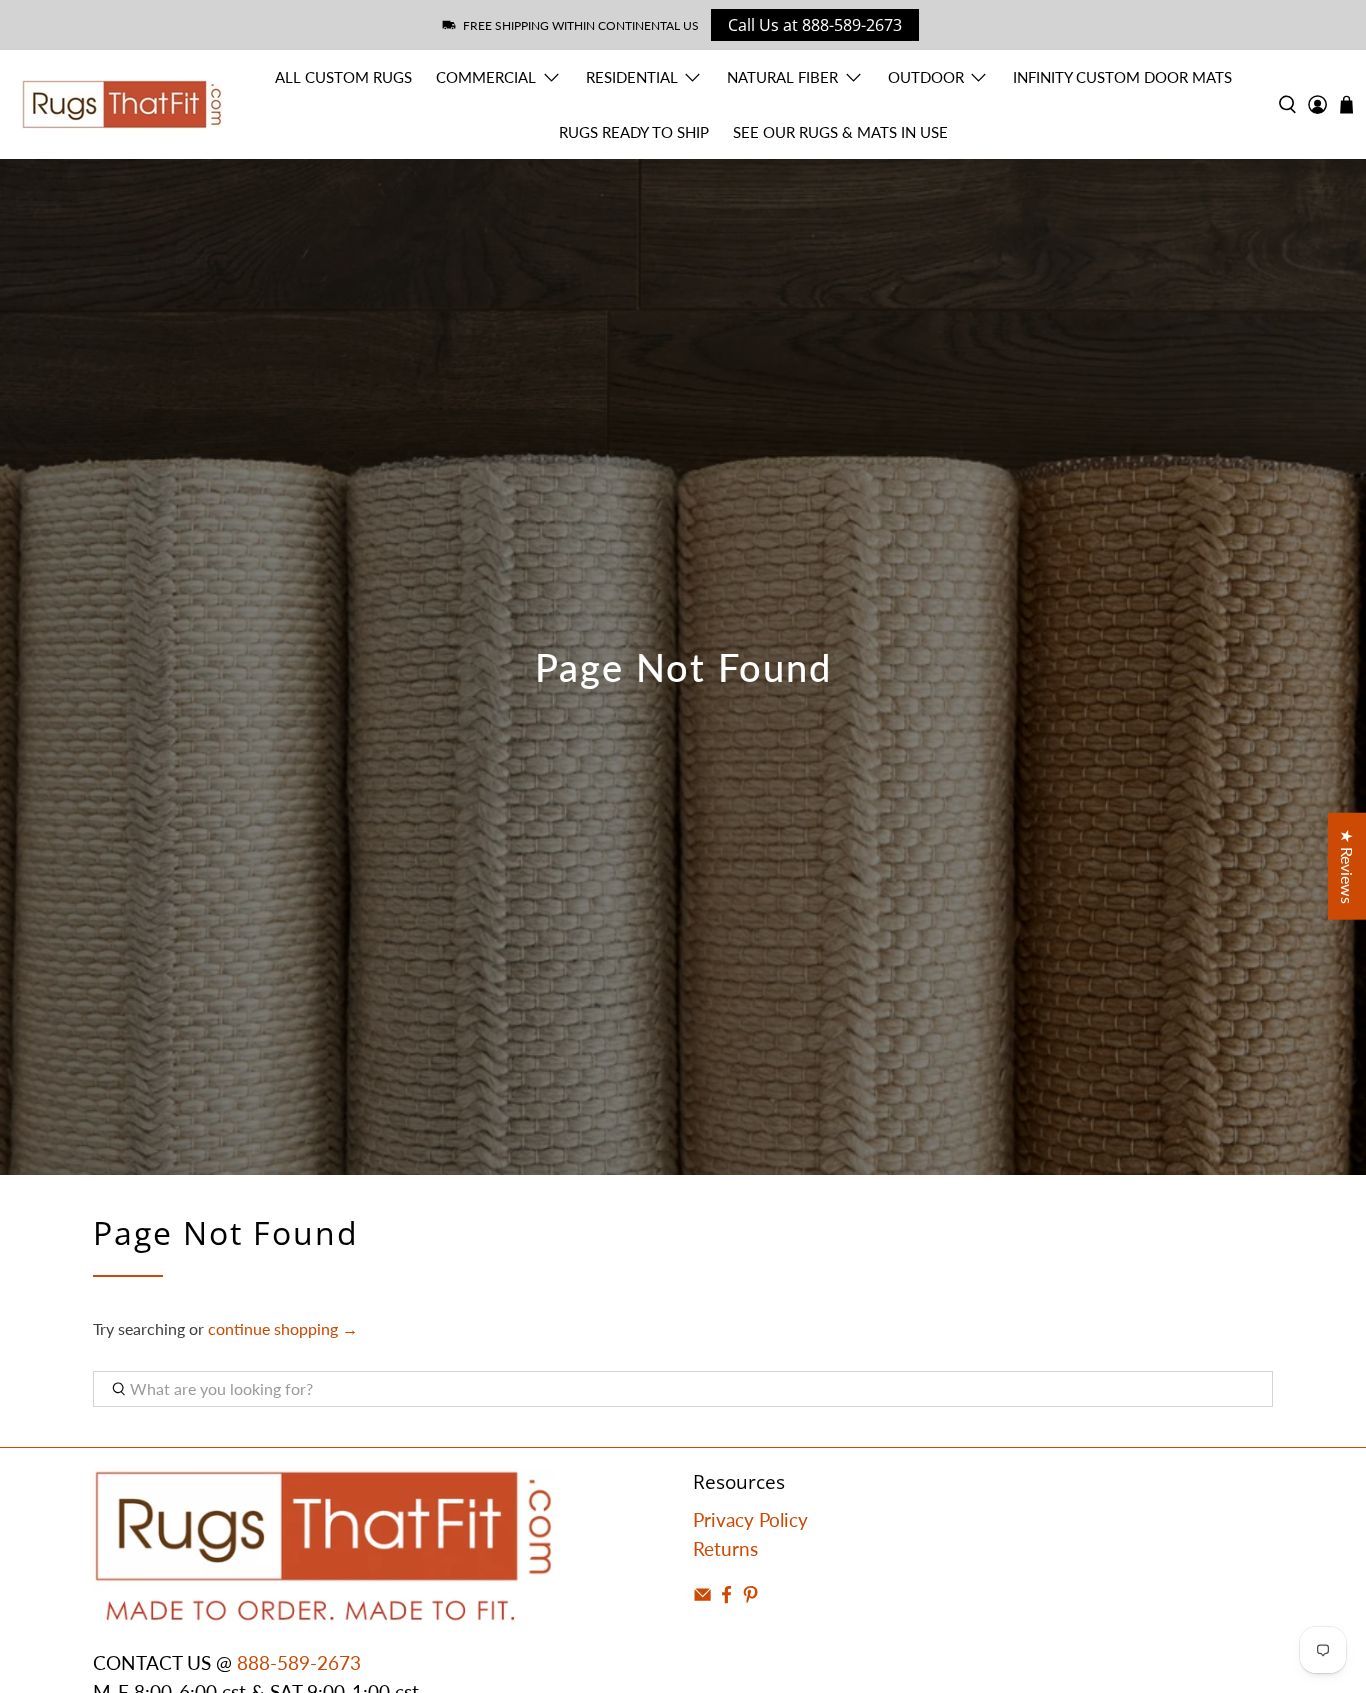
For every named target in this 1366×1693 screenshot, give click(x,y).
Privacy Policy (750, 1519)
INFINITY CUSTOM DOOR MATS (1122, 77)
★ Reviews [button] (1347, 865)
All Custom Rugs (343, 77)
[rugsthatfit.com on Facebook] (726, 1596)
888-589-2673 (299, 1662)
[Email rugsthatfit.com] (702, 1596)
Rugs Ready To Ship (634, 132)
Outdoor (926, 77)
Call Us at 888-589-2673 (815, 25)
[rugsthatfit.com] (122, 104)
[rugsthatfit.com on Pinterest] (750, 1596)
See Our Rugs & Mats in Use (840, 132)
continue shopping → (283, 1328)
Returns (725, 1548)
